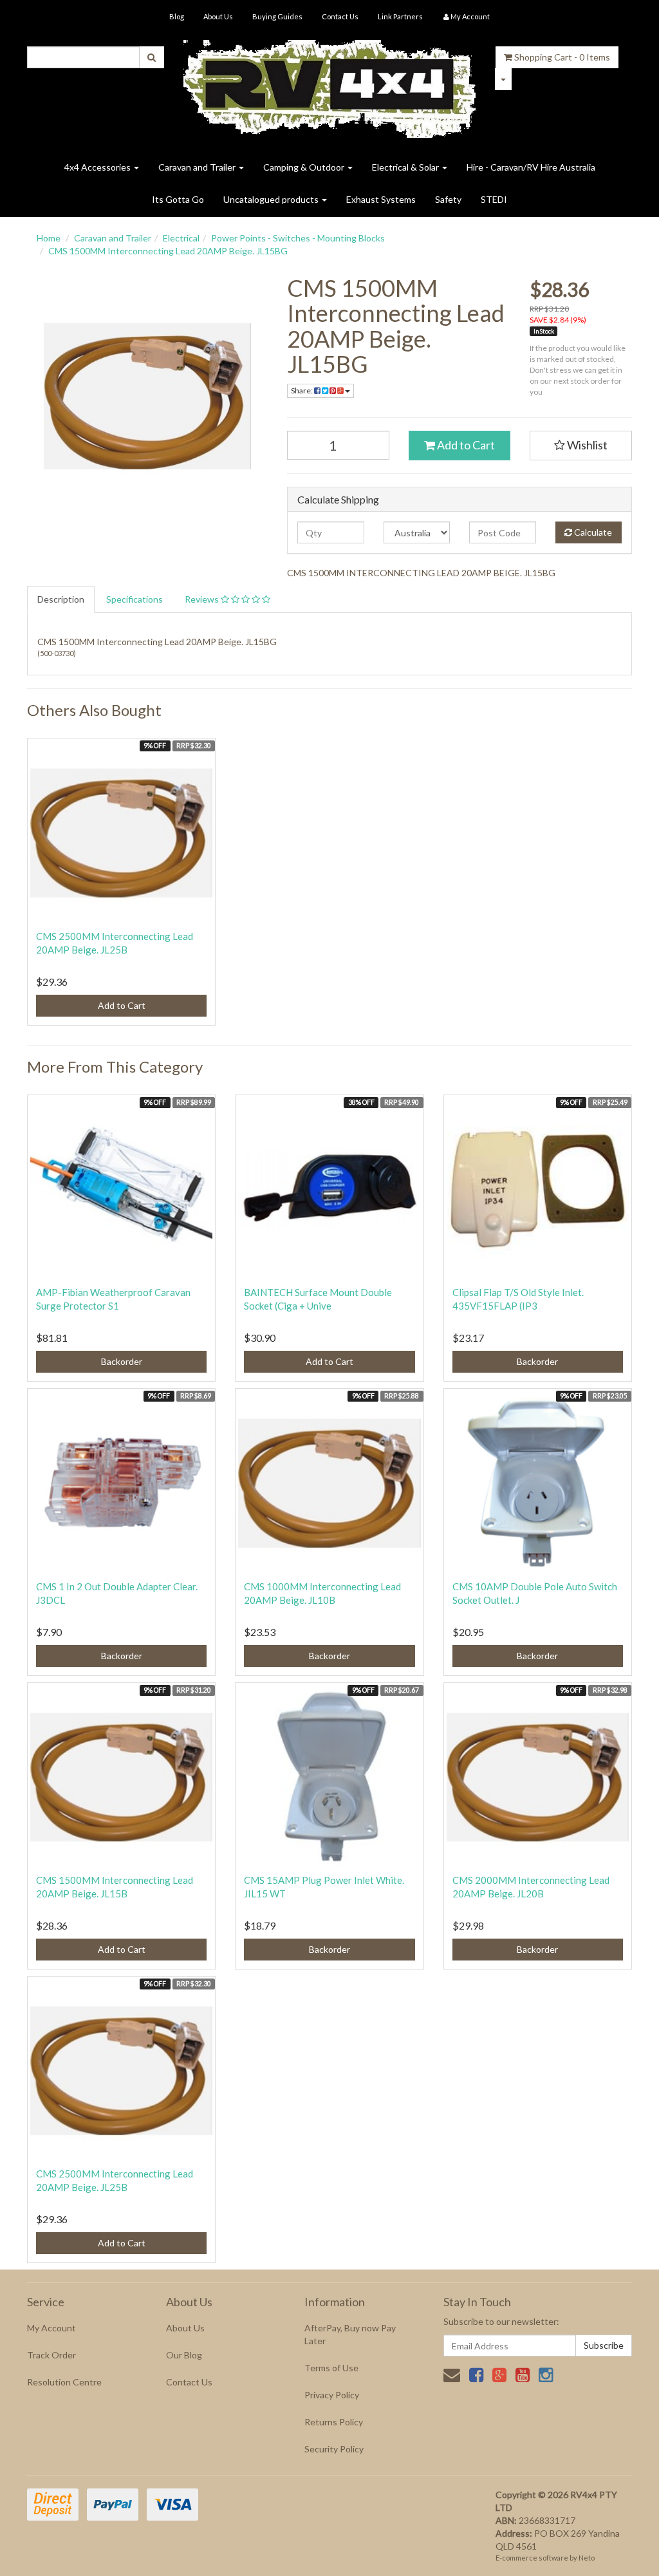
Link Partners (400, 16)
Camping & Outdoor (305, 167)
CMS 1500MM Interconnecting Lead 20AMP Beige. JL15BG (168, 251)
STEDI (494, 199)
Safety (448, 199)
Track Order (51, 2355)
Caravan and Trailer (198, 167)
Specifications (135, 599)
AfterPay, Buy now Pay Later (350, 2334)
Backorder (122, 1361)
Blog (177, 16)
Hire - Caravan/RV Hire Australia (531, 167)
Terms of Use (331, 2368)
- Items (562, 57)
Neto (587, 2558)
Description (61, 599)
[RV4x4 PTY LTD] (330, 84)
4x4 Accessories (98, 167)
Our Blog (184, 2355)
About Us (218, 16)
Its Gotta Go (178, 199)
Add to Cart (465, 445)
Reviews (203, 599)
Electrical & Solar (406, 167)
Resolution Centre (64, 2382)
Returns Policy (334, 2422)
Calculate (592, 532)
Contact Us (340, 16)
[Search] (152, 57)
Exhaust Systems (381, 199)
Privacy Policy (332, 2395)
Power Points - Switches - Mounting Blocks (298, 238)
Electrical (181, 238)
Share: (302, 390)
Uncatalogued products (272, 199)
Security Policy (334, 2449)
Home (49, 238)
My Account (51, 2328)
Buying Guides (277, 16)
